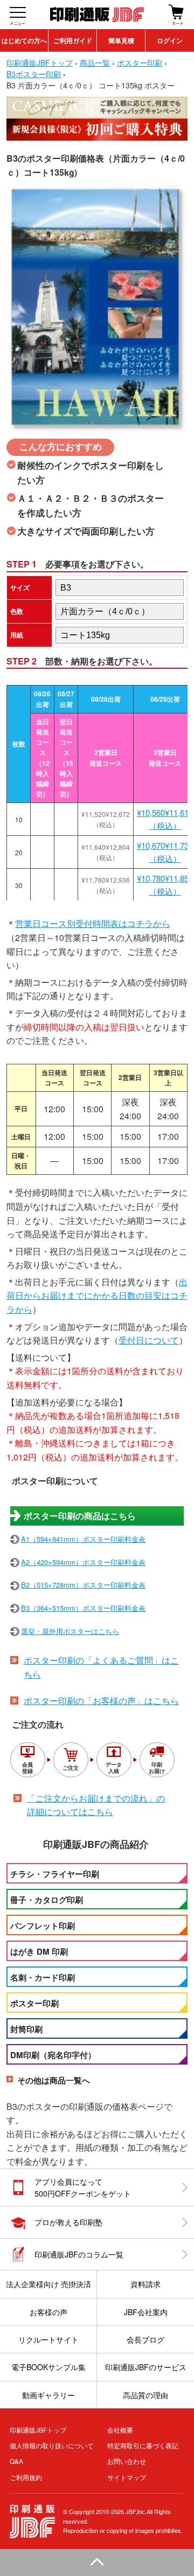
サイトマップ (127, 2477)
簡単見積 (121, 40)
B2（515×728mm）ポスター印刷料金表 (83, 1585)
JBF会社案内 (146, 2312)
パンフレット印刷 (43, 1926)
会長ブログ (145, 2339)
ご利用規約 (26, 2477)
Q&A (16, 2461)
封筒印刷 (26, 2029)
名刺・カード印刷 (43, 1977)
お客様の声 (48, 2312)
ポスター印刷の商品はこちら (80, 1516)
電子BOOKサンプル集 (48, 2367)
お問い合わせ (127, 2461)
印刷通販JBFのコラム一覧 (79, 2254)
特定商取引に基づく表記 (143, 2445)
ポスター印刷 (34, 2003)
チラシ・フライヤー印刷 (55, 1874)
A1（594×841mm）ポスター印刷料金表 (83, 1539)
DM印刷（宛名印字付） (53, 2055)
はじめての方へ (24, 40)
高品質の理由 (145, 2395)
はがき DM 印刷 (39, 1951)
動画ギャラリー (48, 2395)
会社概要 (120, 2430)
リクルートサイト (48, 2339)
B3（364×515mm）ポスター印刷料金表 (83, 1608)
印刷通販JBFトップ (38, 2430)
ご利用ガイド (73, 40)
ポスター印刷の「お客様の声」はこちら (101, 1701)
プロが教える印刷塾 (68, 2222)
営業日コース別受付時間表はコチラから (93, 923)
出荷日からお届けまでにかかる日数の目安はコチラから (97, 1296)
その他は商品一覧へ (54, 2080)
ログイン (170, 40)
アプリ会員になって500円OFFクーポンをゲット (83, 2187)
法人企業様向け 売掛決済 (48, 2284)
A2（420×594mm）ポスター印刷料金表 (83, 1562)
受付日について (149, 1340)
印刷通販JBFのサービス (146, 2367)
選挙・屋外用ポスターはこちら (70, 1631)
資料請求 (145, 2284)
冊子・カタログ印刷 (47, 1900)
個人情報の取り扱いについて (52, 2445)
